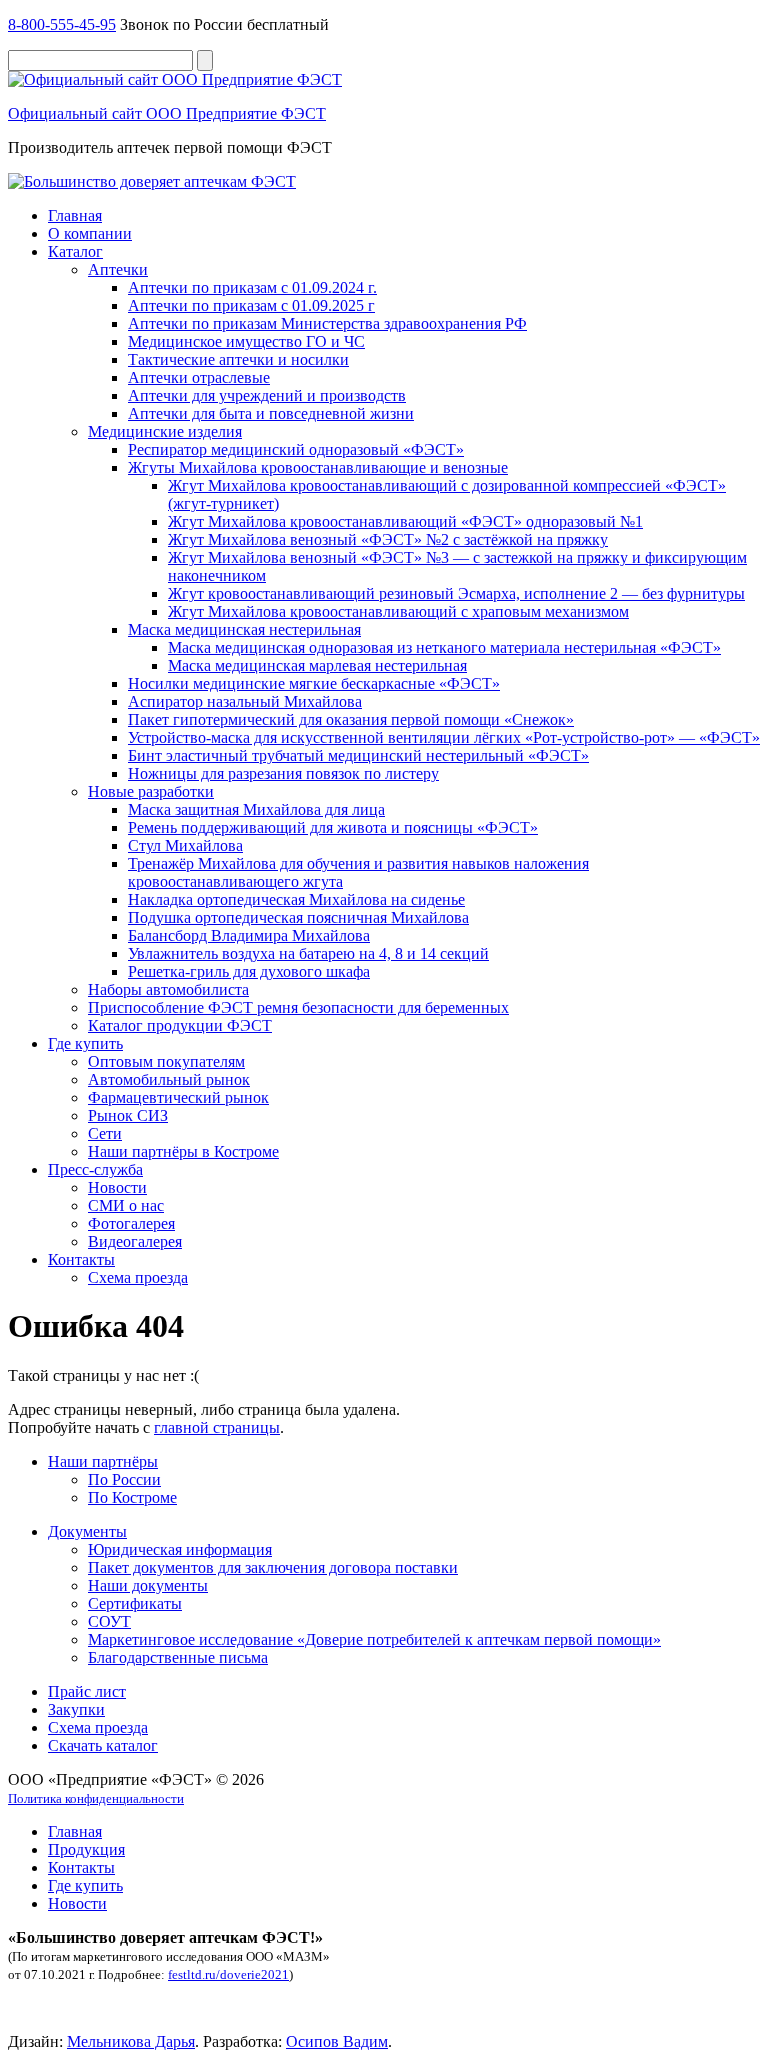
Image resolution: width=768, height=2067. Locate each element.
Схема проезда (138, 1277)
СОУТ (109, 1621)
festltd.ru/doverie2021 (228, 1974)
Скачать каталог (103, 1745)
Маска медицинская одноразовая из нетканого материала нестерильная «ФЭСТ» (444, 647)
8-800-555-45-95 (62, 24)
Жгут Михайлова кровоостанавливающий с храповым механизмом (398, 611)
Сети (105, 1133)
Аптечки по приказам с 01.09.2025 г (251, 305)
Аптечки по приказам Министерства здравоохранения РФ (327, 323)
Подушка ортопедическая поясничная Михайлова (298, 917)
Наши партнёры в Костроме (183, 1151)
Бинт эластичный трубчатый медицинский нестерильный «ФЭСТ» (358, 755)
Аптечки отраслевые (199, 377)
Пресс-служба (95, 1169)
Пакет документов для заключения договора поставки (273, 1567)
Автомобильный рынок (169, 1079)
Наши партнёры (103, 1461)
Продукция (86, 1849)
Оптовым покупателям (166, 1061)
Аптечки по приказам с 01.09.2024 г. (252, 287)
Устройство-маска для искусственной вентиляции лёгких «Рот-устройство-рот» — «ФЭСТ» (444, 737)
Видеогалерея (135, 1241)
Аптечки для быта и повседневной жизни (271, 413)
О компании (90, 233)
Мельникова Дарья (131, 2041)
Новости (117, 1187)
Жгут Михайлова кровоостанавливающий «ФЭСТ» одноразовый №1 (405, 521)
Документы (87, 1531)
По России (124, 1479)
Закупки (76, 1709)
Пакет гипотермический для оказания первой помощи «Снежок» (351, 719)
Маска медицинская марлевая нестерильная (317, 665)
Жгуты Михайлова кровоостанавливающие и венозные (318, 467)
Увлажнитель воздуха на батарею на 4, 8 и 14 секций (308, 953)
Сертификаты (135, 1603)
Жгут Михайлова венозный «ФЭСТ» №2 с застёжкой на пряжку (388, 539)
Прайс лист (87, 1691)
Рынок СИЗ (128, 1115)
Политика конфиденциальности (96, 1798)
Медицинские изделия (165, 431)
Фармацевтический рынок (178, 1097)
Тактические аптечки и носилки (238, 359)
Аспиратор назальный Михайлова (245, 701)
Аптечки (118, 269)
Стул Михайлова (185, 845)
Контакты (81, 1259)
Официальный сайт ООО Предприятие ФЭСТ (167, 113)
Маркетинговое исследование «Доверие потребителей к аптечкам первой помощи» (374, 1639)
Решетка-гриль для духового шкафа (249, 971)
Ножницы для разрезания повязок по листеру (283, 773)
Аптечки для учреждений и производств (267, 395)
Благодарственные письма (178, 1657)
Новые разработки (151, 791)
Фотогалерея (131, 1223)
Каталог (75, 251)
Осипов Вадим (337, 2041)
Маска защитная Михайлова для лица (256, 809)
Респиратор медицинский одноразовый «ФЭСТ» (296, 449)
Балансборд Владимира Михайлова (249, 935)
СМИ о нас (126, 1205)
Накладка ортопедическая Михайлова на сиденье (296, 899)
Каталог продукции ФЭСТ (180, 1025)
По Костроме (132, 1497)
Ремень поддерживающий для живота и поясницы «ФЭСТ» (333, 827)
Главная (75, 215)
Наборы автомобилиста (168, 989)
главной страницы (217, 1427)
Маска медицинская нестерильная (244, 629)
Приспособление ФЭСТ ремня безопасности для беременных (298, 1007)
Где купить (85, 1043)
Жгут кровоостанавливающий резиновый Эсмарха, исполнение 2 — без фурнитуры (456, 593)
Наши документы (148, 1585)
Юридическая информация (180, 1549)
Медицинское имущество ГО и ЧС (246, 341)
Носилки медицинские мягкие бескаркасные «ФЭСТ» (314, 683)
